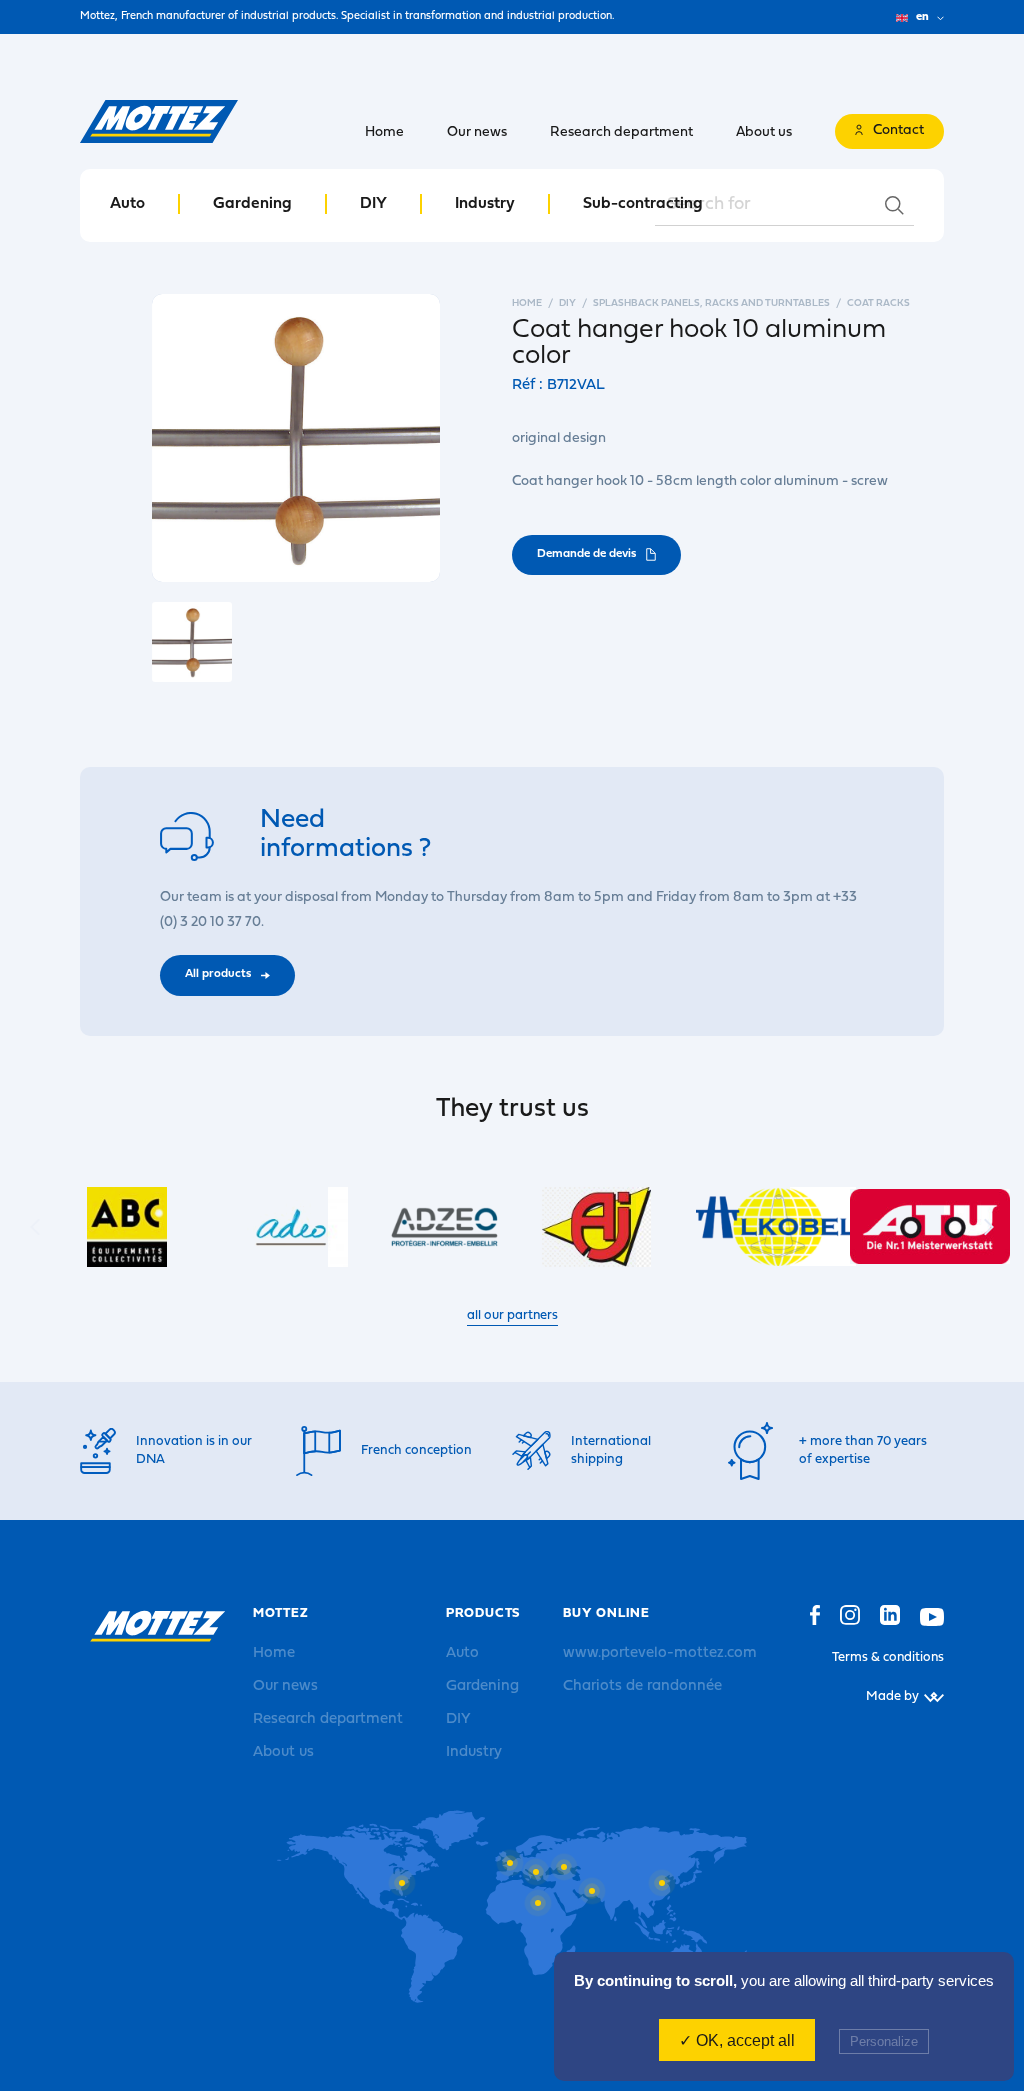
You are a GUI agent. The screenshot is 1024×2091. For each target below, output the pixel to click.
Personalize (884, 2041)
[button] (989, 1226)
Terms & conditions (888, 1657)
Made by (892, 1696)
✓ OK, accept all (737, 2040)
